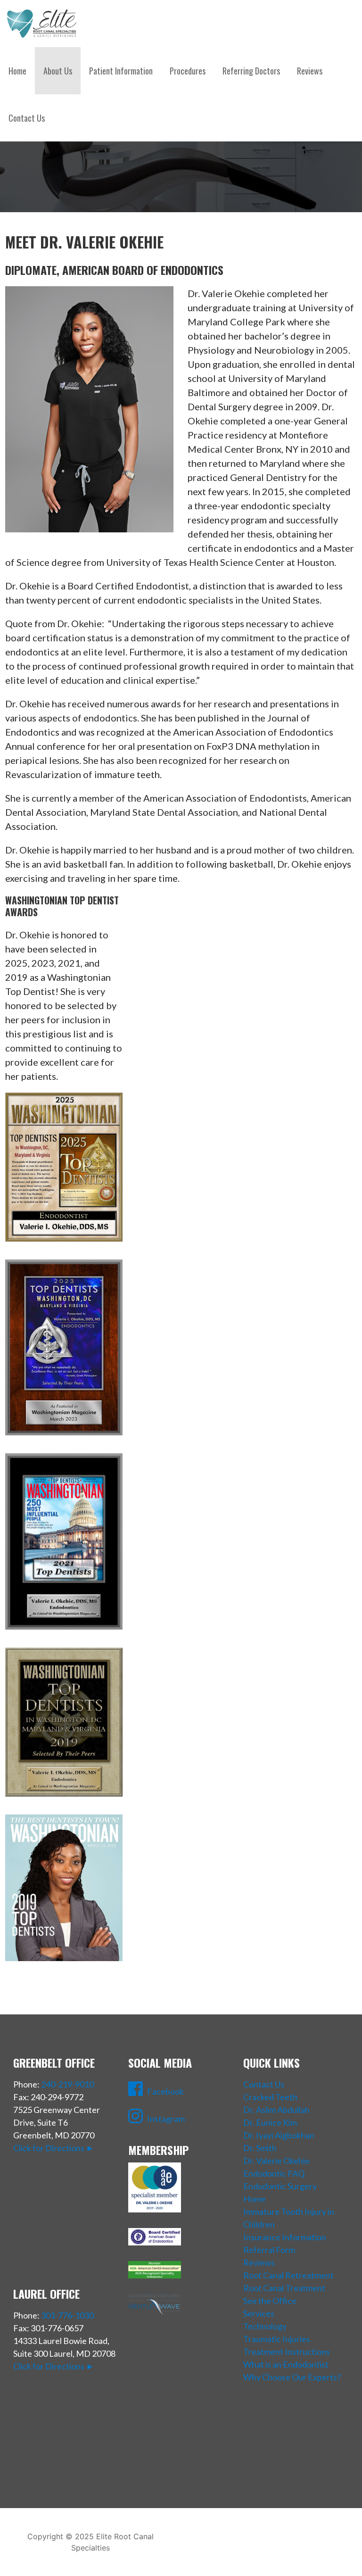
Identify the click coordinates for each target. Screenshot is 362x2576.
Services (259, 2313)
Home (17, 71)
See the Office (270, 2301)
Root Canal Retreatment (288, 2275)
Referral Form (269, 2250)
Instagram (166, 2119)
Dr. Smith (260, 2148)
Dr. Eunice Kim (270, 2122)
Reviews (310, 71)
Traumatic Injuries (277, 2339)
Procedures (188, 71)
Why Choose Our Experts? (292, 2377)
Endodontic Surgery (280, 2186)
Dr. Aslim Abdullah (276, 2110)
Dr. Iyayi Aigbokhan (279, 2135)
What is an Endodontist (286, 2364)
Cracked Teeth (270, 2097)
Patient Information (121, 71)
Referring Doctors (251, 71)
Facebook (165, 2091)
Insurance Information (285, 2237)
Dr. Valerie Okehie (276, 2161)
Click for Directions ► (54, 2148)
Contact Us (27, 118)
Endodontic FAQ (274, 2173)
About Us (58, 71)
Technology (265, 2326)
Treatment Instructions (287, 2352)
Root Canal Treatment (284, 2288)
